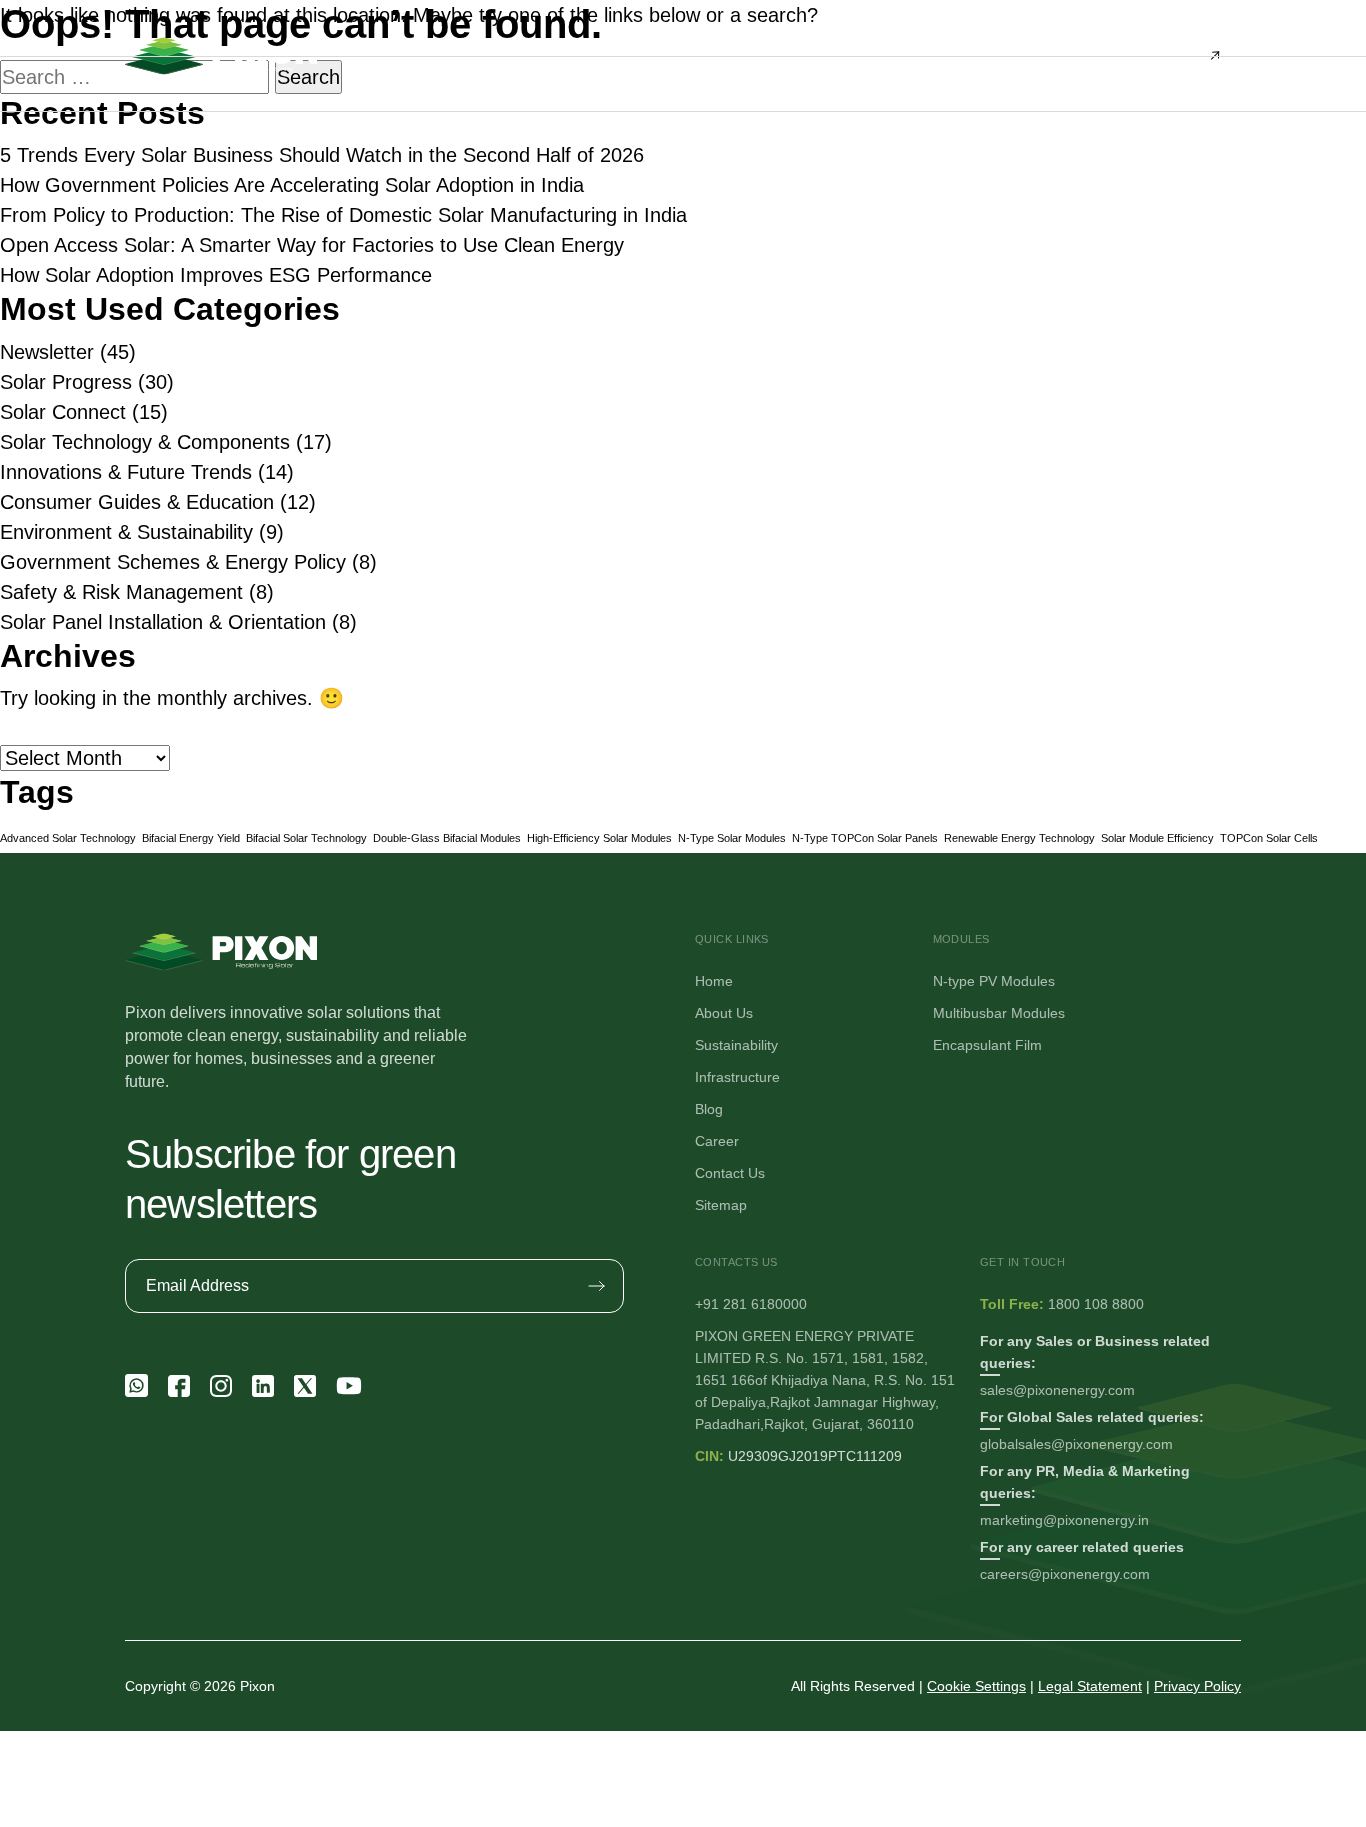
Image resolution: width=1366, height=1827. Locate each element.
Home (714, 981)
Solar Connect (63, 412)
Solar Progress (66, 382)
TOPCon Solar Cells (1269, 838)
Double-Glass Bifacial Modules (447, 838)
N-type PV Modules (994, 981)
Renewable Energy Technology (1019, 838)
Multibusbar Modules (999, 1013)
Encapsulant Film (987, 1045)
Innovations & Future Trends (126, 472)
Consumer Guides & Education (137, 502)
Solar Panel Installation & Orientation (163, 622)
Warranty (759, 389)
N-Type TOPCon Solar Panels (865, 838)
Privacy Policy (1197, 1686)
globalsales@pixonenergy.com (1076, 1444)
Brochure (760, 266)
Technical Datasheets (800, 307)
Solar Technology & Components (145, 442)
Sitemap (721, 1205)
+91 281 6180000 (751, 1304)
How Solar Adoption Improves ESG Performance (216, 275)
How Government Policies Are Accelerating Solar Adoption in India (292, 185)
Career (717, 1141)
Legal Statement (1090, 1686)
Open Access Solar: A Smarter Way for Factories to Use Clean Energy (312, 245)
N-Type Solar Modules (732, 838)
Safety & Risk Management (121, 592)
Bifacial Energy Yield (191, 838)
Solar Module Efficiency (1157, 838)
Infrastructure (737, 1077)
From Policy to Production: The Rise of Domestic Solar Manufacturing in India (343, 215)
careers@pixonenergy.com (1065, 1574)
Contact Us (730, 1173)
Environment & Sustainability (126, 532)
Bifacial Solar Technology (306, 838)
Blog (709, 1109)
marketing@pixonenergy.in (1064, 1520)
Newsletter (47, 352)
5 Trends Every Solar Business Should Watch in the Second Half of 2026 (322, 155)
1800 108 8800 (1096, 1304)
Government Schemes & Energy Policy (173, 562)
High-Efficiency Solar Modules (599, 838)
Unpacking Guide (786, 348)
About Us (724, 1013)
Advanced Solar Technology (68, 838)
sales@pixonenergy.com (1057, 1390)
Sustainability (736, 1045)
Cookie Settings (976, 1686)
